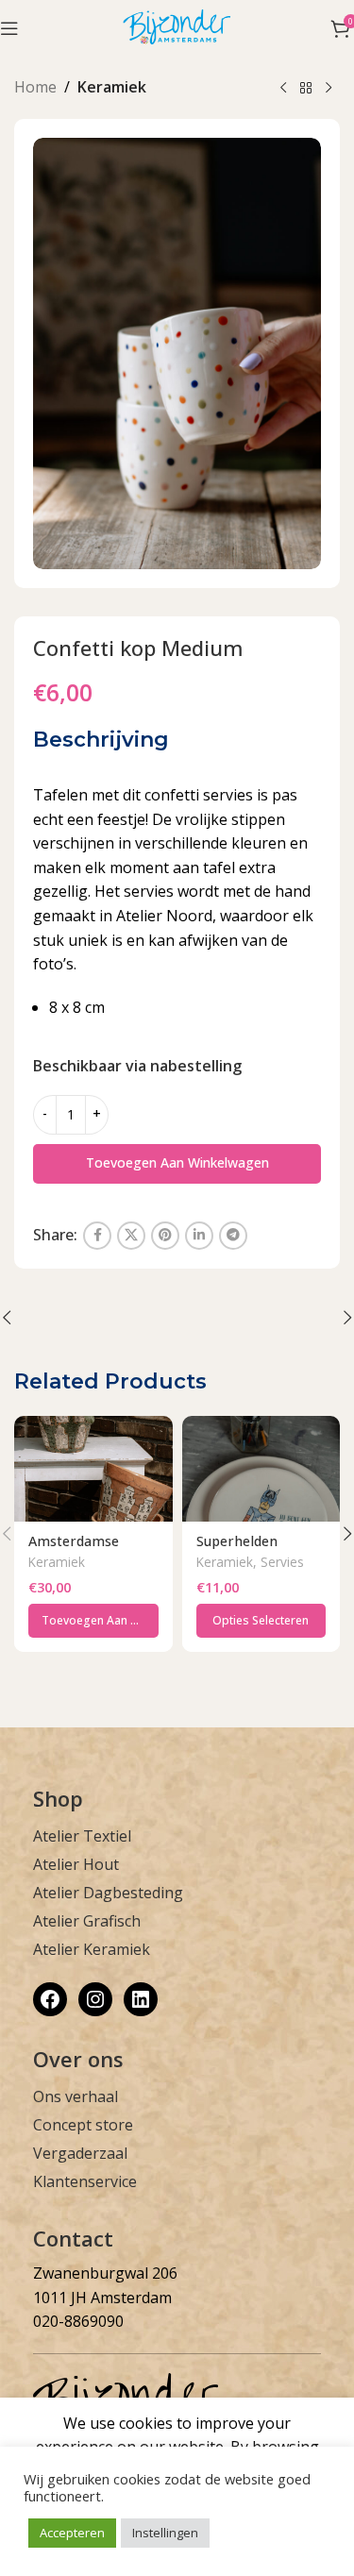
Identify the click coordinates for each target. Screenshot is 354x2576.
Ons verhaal (76, 2096)
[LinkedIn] (141, 1999)
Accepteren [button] (72, 2533)
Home (35, 87)
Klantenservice (85, 2181)
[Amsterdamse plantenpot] (93, 1469)
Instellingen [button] (165, 2533)
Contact (73, 2238)
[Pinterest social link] (165, 1236)
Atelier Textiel (82, 1836)
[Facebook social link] (97, 1236)
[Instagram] (95, 1999)
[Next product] (329, 89)
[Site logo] (177, 26)
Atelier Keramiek (92, 1949)
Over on (73, 2059)
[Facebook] (50, 1999)
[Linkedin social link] (199, 1236)
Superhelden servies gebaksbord (260, 1549)
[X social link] (131, 1236)
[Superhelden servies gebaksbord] (261, 1469)
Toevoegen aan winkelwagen (177, 1162)
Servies (282, 1562)
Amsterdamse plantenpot (74, 1549)
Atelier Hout (76, 1864)
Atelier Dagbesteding (108, 1893)
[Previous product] (283, 89)
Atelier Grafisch (87, 1921)
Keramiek (112, 87)
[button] (93, 1621)
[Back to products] (306, 89)
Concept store (83, 2125)
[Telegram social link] (233, 1236)
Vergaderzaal (80, 2153)
